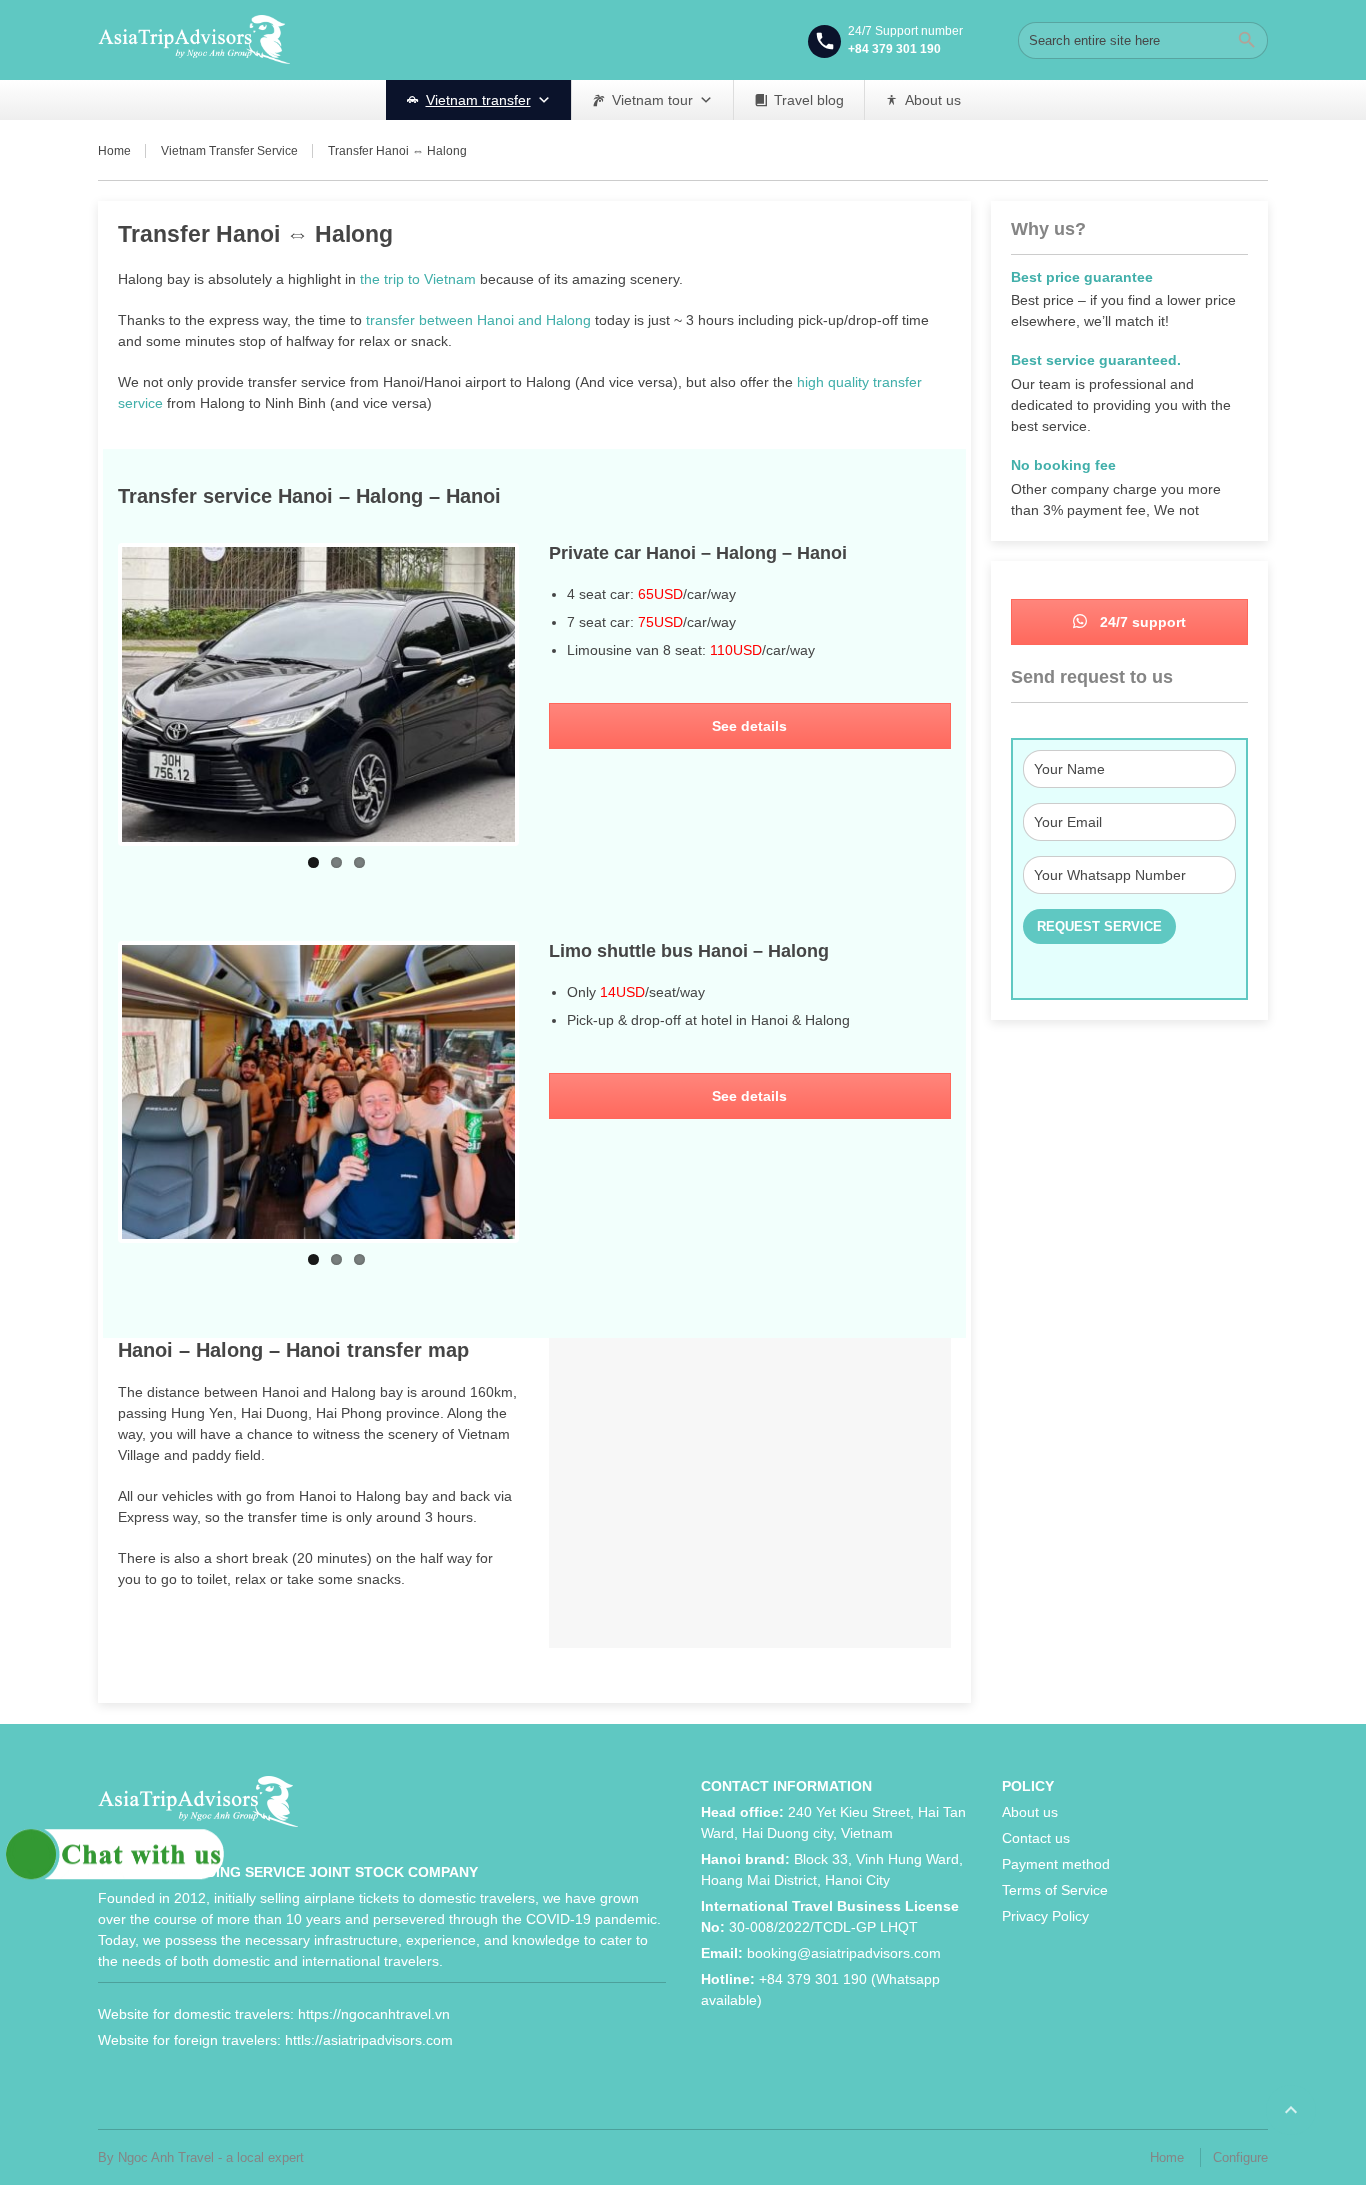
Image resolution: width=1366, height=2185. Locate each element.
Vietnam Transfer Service (229, 151)
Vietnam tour (652, 100)
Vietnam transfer (478, 100)
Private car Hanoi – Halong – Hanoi (698, 553)
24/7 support (1141, 622)
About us (933, 100)
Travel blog (809, 100)
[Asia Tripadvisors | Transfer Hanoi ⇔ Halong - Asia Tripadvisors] (194, 39)
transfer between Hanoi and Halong (478, 320)
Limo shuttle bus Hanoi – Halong (689, 951)
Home (114, 151)
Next (545, 694)
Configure (1240, 2157)
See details (749, 726)
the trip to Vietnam (418, 279)
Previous (92, 694)
